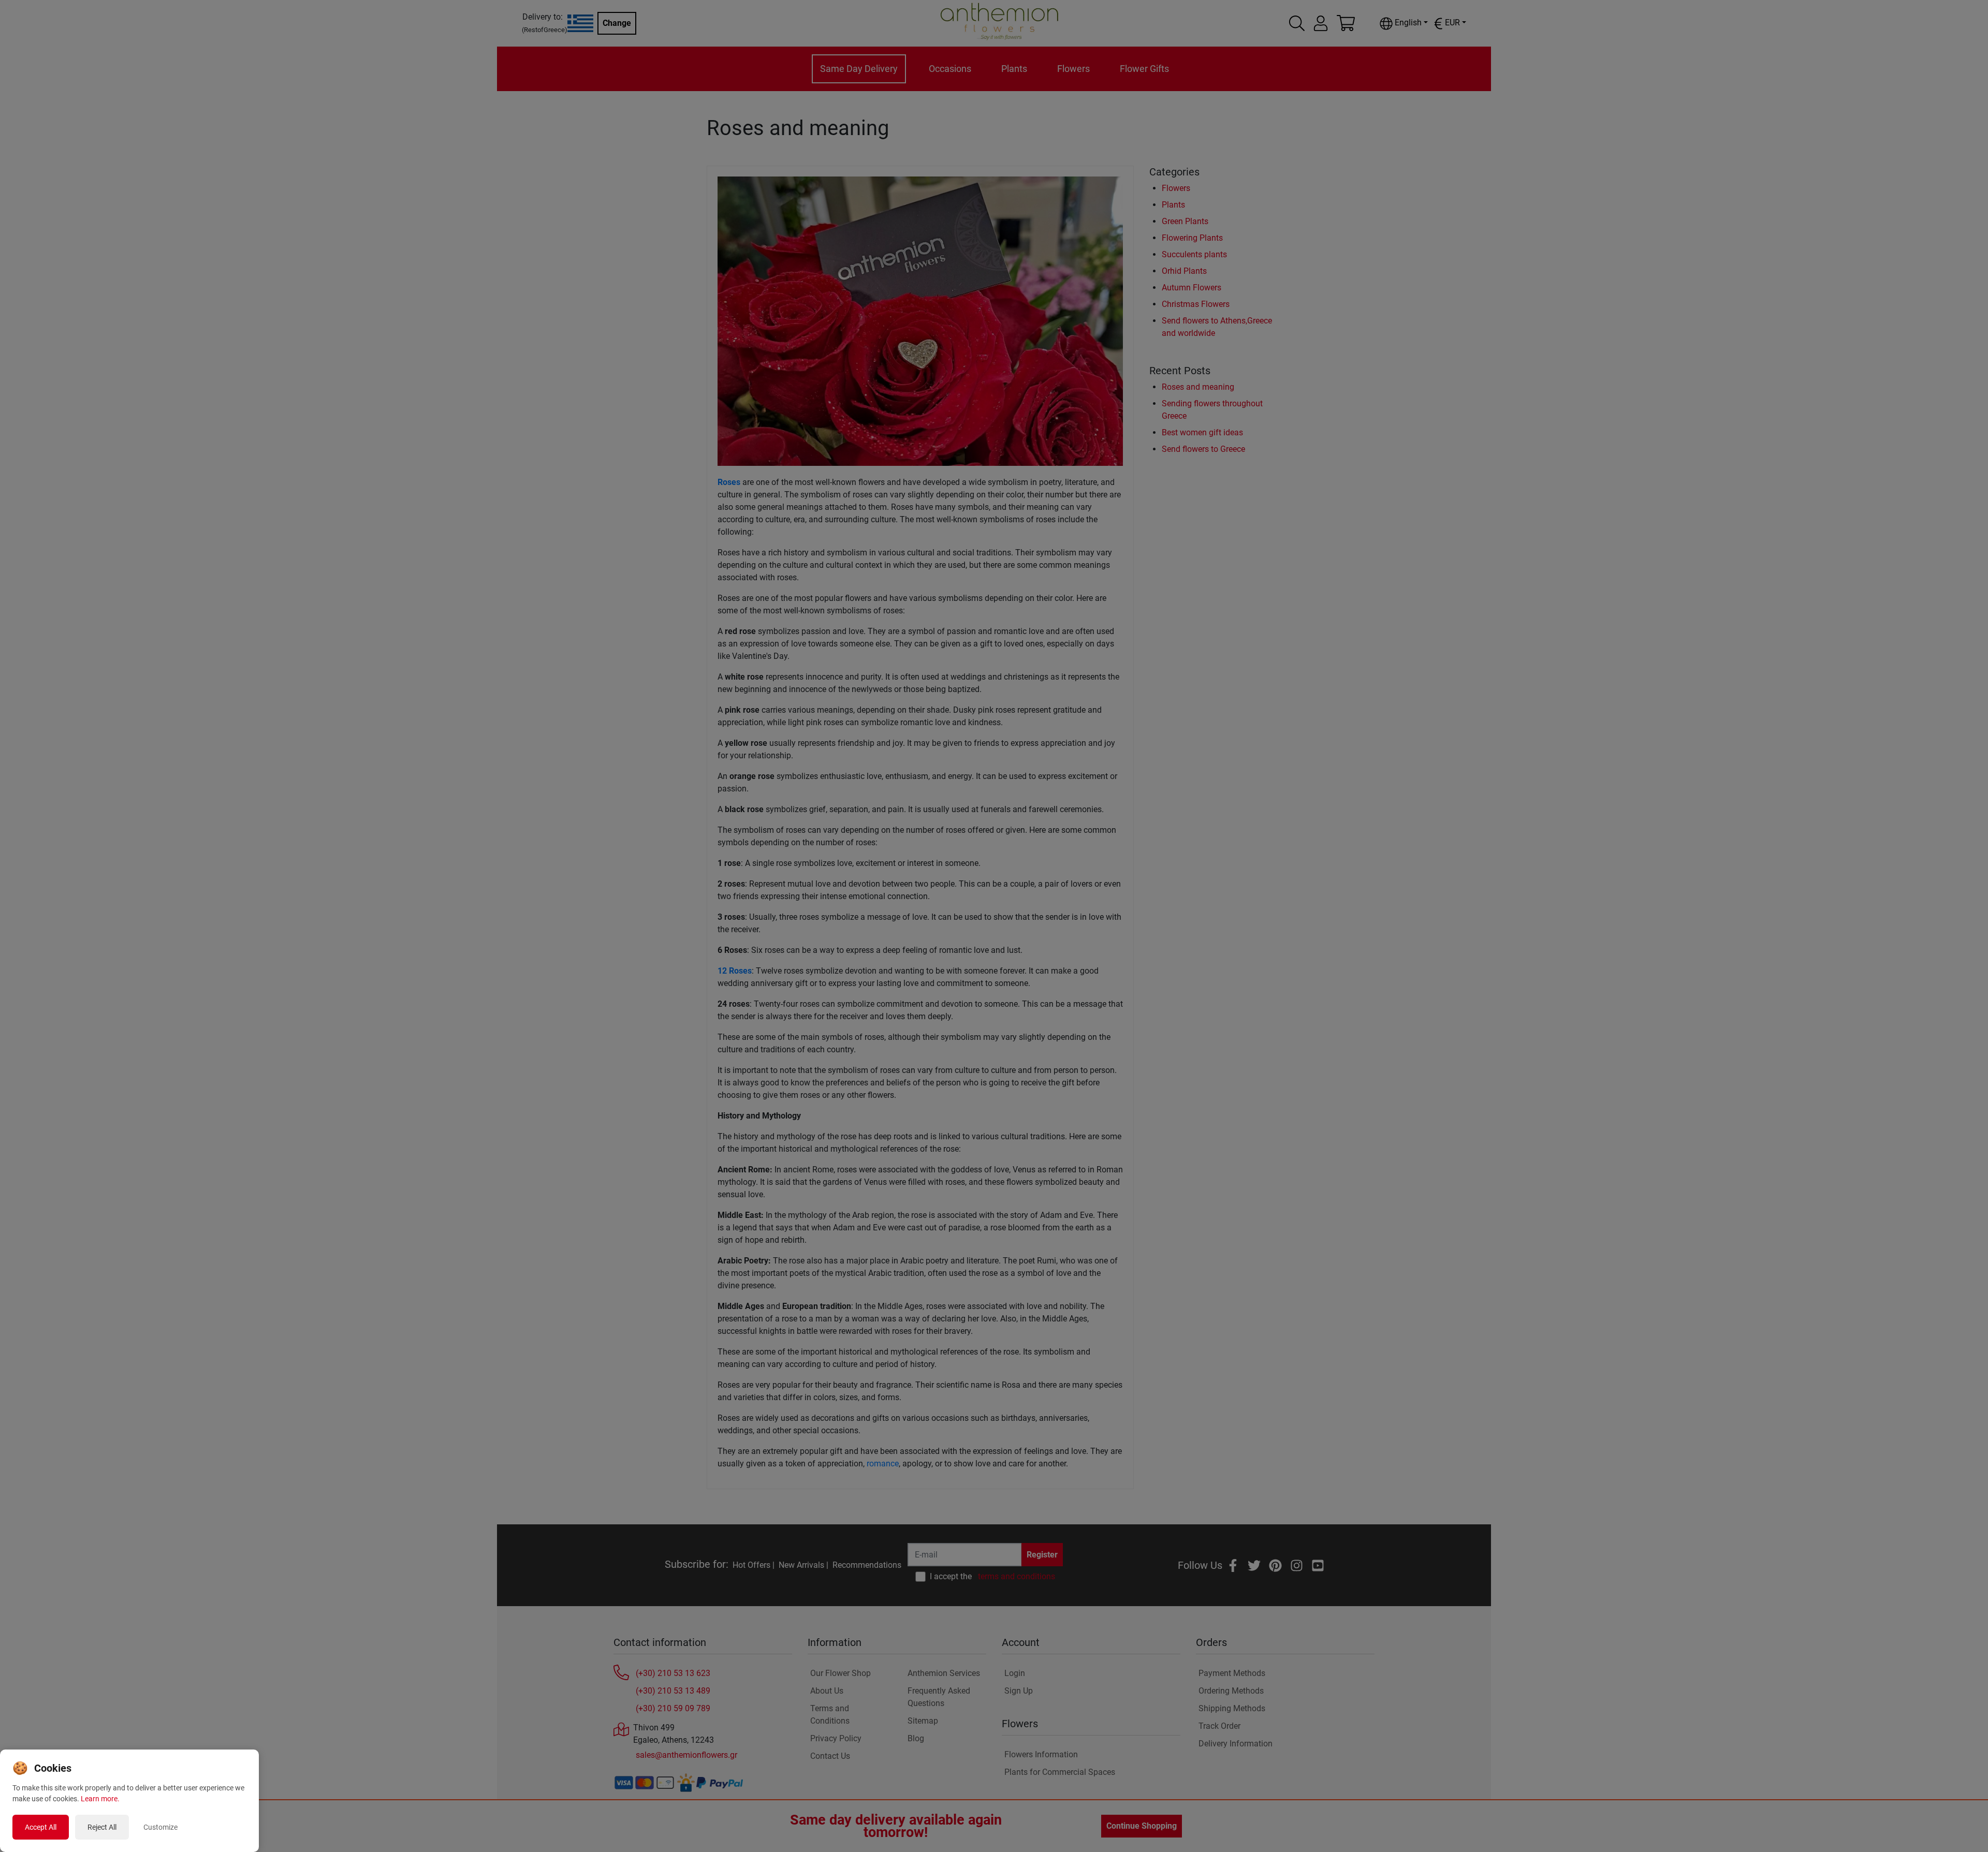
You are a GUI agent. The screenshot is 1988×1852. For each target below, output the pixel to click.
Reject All (102, 1827)
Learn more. (100, 1799)
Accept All (41, 1827)
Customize (160, 1827)
